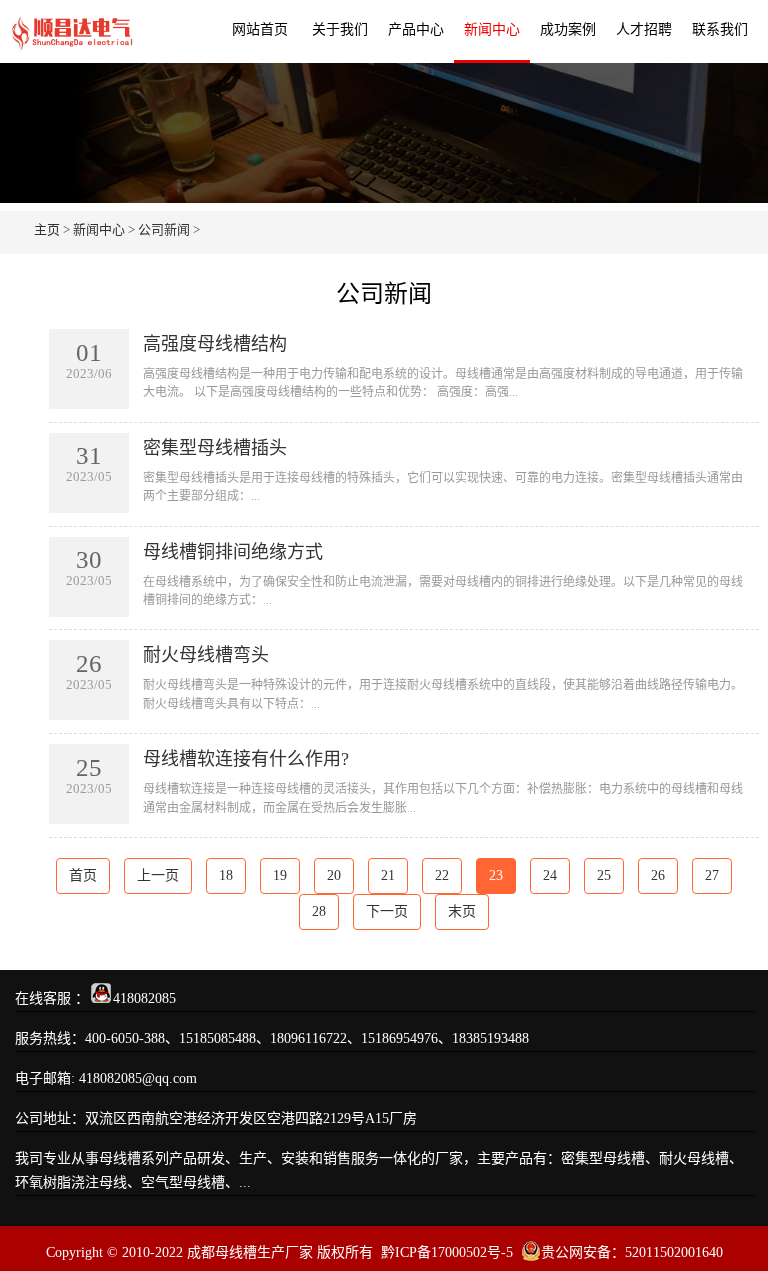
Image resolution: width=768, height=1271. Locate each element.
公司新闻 (164, 229)
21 (388, 875)
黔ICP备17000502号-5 (447, 1252)
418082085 (144, 998)
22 (442, 875)
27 (712, 875)
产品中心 (416, 29)
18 (226, 875)
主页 (47, 229)
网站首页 (260, 29)
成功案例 (568, 29)
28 (319, 911)
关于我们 (340, 29)
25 (604, 875)
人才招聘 (644, 29)
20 (334, 875)
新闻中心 (492, 29)
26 (658, 875)
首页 (83, 875)
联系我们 (720, 29)
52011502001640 (674, 1252)
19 (280, 875)
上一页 (158, 875)
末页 (462, 911)
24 (550, 875)
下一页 (387, 911)
